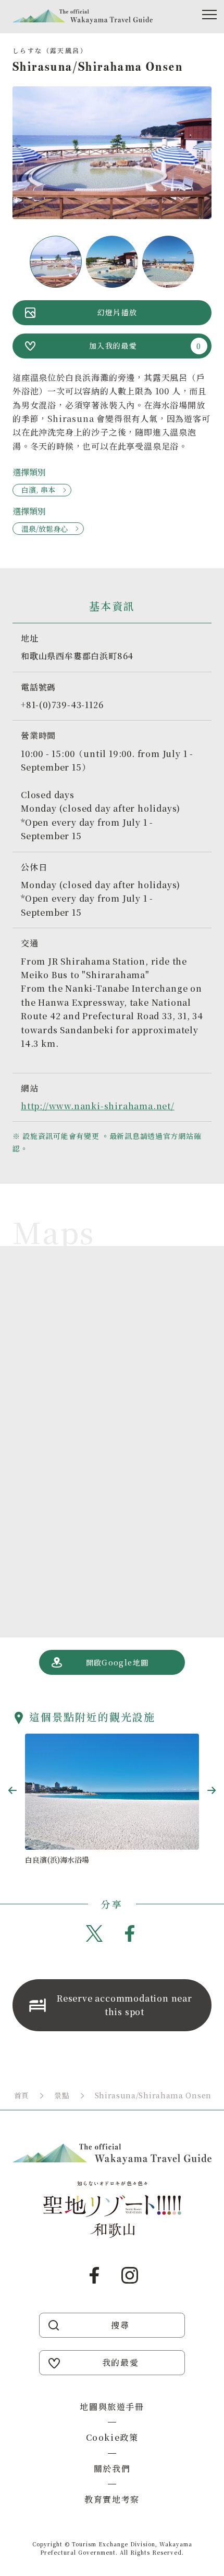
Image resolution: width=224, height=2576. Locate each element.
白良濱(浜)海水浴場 (57, 1860)
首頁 (22, 2095)
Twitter (94, 1933)
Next (211, 1790)
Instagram (130, 2275)
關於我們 (112, 2469)
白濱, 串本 (38, 490)
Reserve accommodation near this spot (125, 2005)
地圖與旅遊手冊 (112, 2407)
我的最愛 (120, 2362)
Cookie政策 (112, 2437)
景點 (62, 2095)
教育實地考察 (112, 2499)
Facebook (130, 1933)
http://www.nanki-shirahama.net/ (98, 1106)
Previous (13, 1790)
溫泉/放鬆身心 (45, 529)
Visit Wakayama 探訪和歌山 (83, 17)
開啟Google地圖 (117, 1662)
